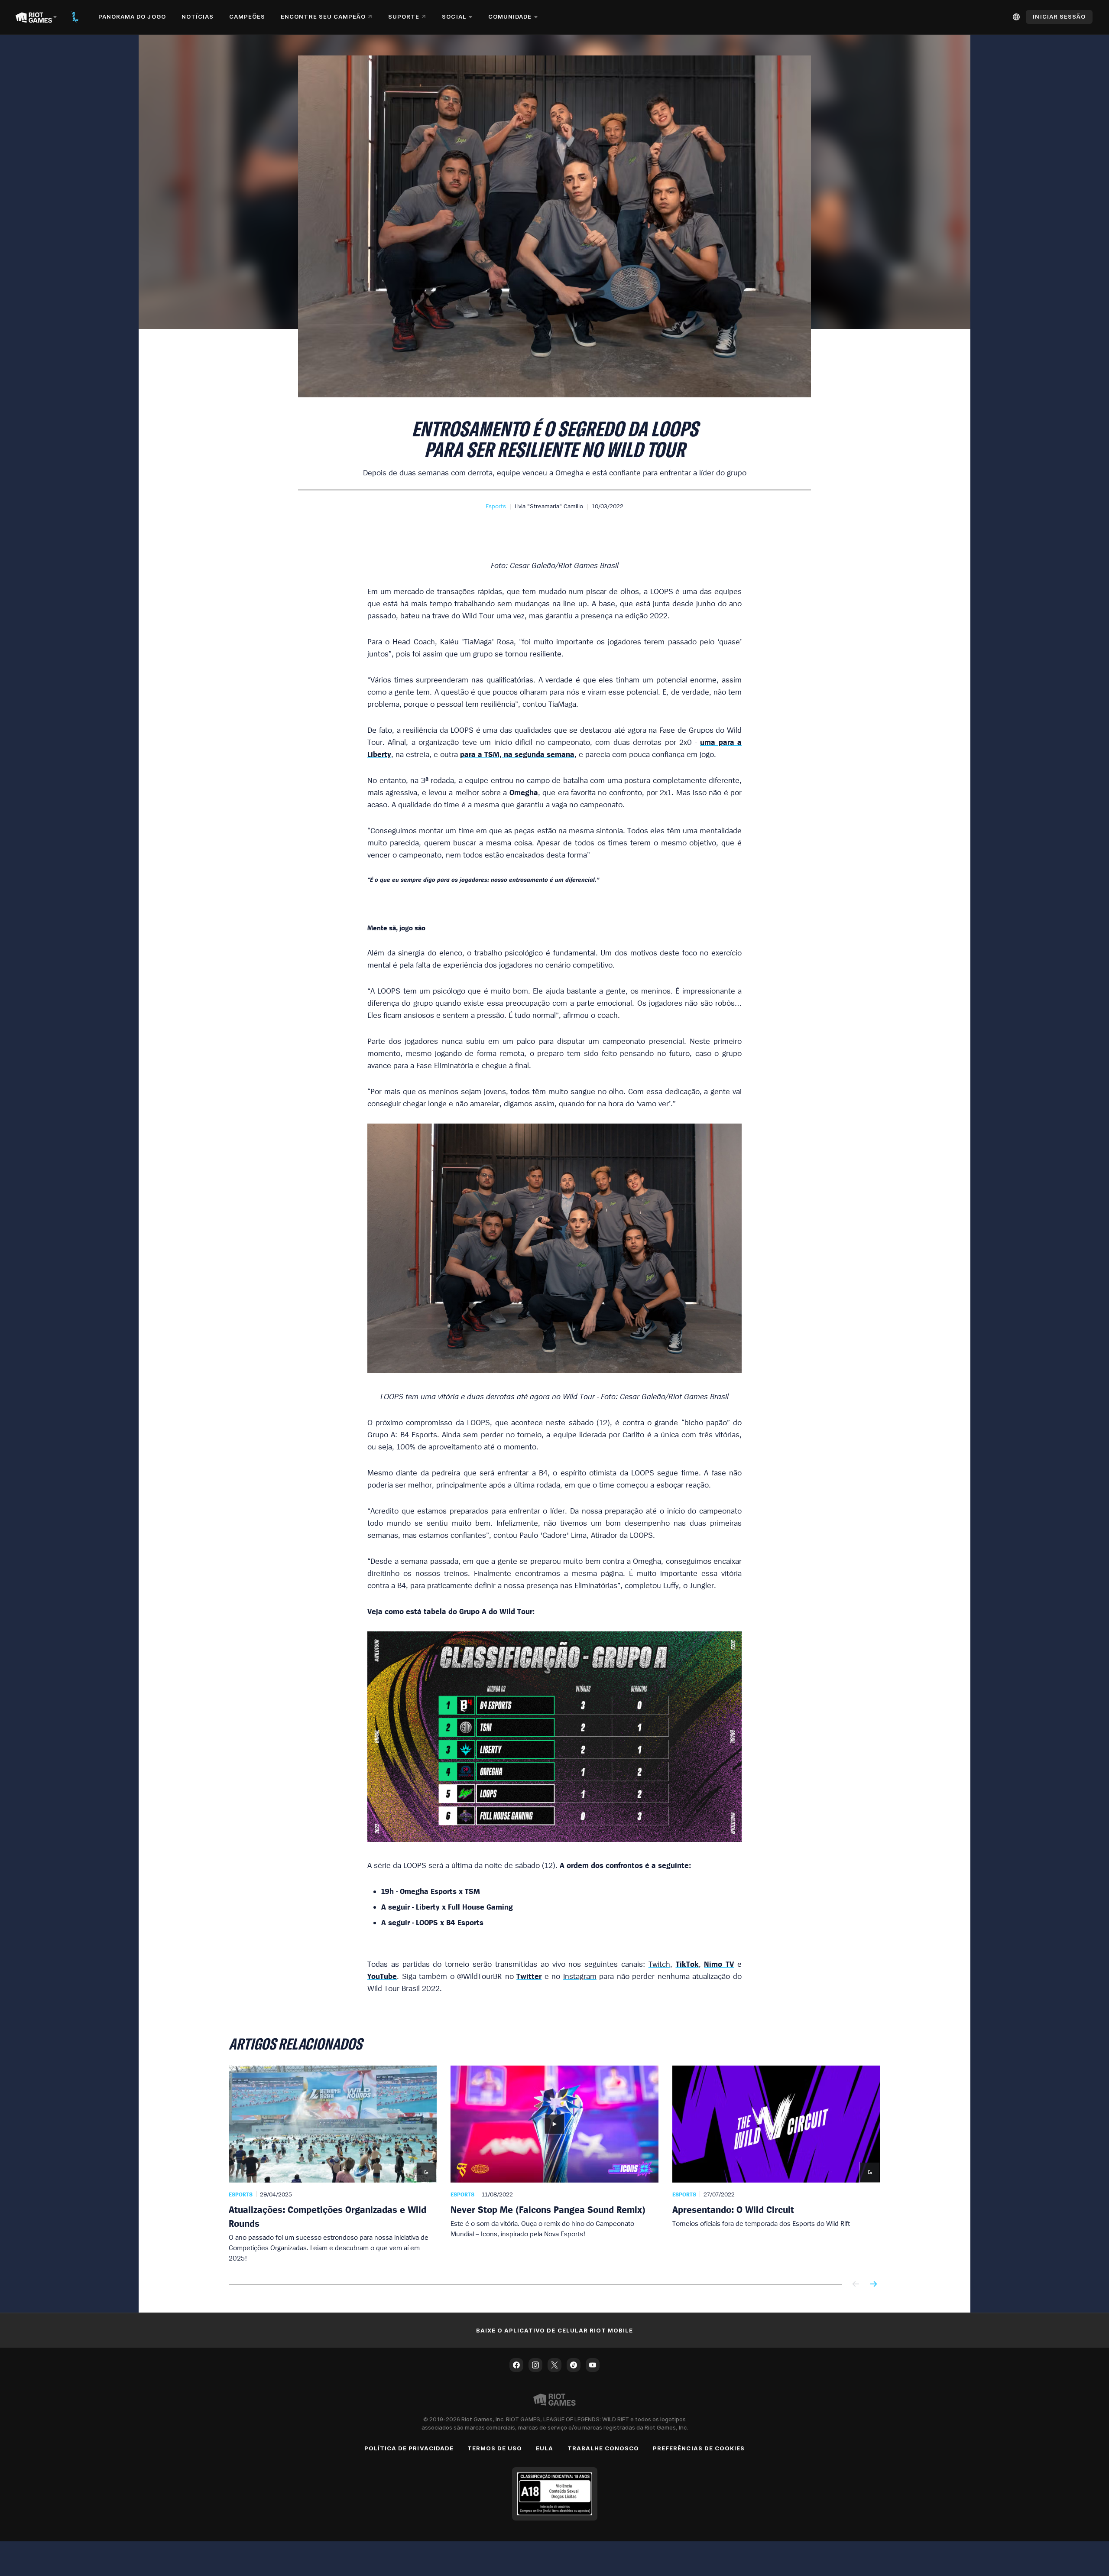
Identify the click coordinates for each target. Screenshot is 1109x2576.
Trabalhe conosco (603, 2448)
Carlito (633, 1434)
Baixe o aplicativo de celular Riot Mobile (555, 2330)
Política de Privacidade (409, 2448)
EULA (545, 2448)
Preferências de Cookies (699, 2448)
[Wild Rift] (75, 17)
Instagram (580, 1976)
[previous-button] (856, 2285)
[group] (554, 2164)
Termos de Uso (495, 2448)
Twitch (659, 1964)
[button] (496, 506)
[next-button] (873, 2285)
